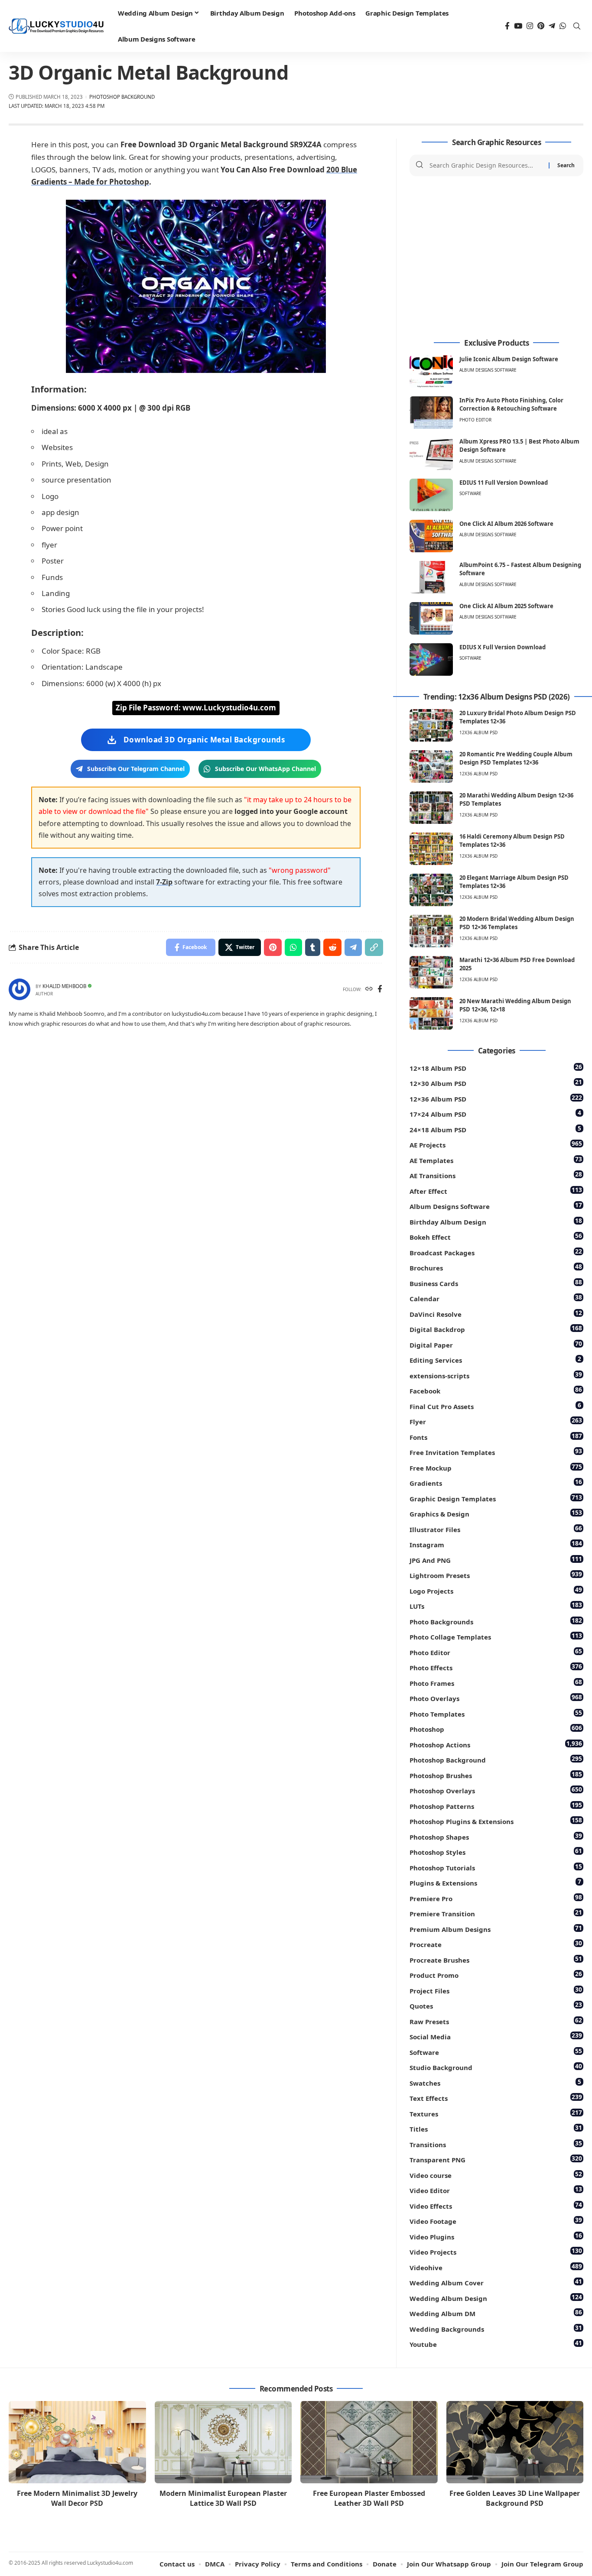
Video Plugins (496, 2236)
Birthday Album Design (496, 1221)
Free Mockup (496, 1467)
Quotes (496, 2005)
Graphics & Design (496, 1513)
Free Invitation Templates (496, 1452)
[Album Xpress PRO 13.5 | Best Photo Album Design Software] (431, 454)
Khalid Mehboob (64, 986)
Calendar (496, 1298)
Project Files (496, 1990)
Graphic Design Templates (496, 1498)
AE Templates (496, 1160)
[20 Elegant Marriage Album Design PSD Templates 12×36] (431, 890)
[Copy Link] (374, 947)
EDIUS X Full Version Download (503, 647)
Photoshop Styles (496, 1852)
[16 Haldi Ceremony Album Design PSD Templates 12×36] (431, 849)
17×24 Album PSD (495, 1113)
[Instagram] (530, 26)
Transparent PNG (496, 2159)
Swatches (495, 2082)
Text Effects (496, 2098)
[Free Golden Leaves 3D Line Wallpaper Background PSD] (515, 2442)
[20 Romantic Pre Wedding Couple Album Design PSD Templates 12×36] (431, 766)
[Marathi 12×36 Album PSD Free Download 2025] (431, 972)
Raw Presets (496, 2021)
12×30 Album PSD (496, 1083)
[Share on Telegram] (353, 947)
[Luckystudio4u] (56, 26)
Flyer (496, 1421)
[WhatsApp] (563, 26)
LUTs (496, 1606)
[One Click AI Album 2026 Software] (431, 536)
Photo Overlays (496, 1698)
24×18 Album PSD (495, 1129)
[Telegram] (552, 26)
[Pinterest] (541, 26)
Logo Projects (496, 1590)
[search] (577, 26)
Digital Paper (496, 1344)
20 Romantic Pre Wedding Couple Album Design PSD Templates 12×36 (516, 758)
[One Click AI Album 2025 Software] (431, 618)
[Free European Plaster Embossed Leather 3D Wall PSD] (369, 2442)
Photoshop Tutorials (496, 1867)
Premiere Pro (496, 1898)
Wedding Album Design (496, 2298)
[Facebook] (507, 26)
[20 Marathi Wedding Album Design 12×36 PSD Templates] (431, 808)
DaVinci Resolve (496, 1314)
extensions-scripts (496, 1375)
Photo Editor (475, 420)
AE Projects (496, 1144)
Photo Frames (496, 1683)
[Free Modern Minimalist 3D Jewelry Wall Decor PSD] (77, 2442)
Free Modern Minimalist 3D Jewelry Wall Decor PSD (77, 2498)
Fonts (496, 1437)
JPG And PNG (496, 1560)
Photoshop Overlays (496, 1790)
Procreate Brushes (496, 1959)
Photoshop (496, 1729)
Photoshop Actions (496, 1744)
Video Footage (496, 2221)
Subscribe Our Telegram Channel (136, 769)
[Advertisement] (496, 258)
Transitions (496, 2144)
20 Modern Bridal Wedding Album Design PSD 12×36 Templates (517, 923)
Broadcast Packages (496, 1252)
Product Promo (496, 1975)
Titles (496, 2128)
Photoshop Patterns (496, 1806)
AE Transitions (496, 1175)
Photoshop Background (122, 97)
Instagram (496, 1544)
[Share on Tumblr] (313, 947)
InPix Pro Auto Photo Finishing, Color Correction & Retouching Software (511, 405)
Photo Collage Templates (496, 1636)
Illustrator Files (496, 1529)
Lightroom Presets (496, 1575)
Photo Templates (496, 1713)
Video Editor (496, 2190)
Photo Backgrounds (496, 1621)
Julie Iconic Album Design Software (509, 359)
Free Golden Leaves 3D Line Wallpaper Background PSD (515, 2498)
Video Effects (496, 2205)
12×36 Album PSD (496, 1098)
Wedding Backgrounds (496, 2328)
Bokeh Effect (496, 1236)
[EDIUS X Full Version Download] (431, 659)
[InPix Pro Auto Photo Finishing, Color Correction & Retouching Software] (431, 413)
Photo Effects (496, 1667)
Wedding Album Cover (496, 2282)
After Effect (496, 1191)
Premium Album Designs (496, 1929)
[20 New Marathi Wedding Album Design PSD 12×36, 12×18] (431, 1013)
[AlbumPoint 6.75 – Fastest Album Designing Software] (431, 577)
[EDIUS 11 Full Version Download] (431, 495)
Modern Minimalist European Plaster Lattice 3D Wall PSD (223, 2498)
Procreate (496, 1944)
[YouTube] (518, 26)
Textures (496, 2113)
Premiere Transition (496, 1913)
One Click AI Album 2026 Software (506, 524)
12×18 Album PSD (496, 1068)
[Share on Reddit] (332, 947)
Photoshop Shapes (496, 1836)
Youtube (496, 2344)
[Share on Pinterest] (273, 947)
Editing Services (495, 1359)
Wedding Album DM (496, 2313)
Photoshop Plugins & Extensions (496, 1821)
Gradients (496, 1482)
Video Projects (496, 2251)
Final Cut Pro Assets (495, 1406)
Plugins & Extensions (495, 1882)
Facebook (496, 1390)
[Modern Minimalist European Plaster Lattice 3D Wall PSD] (223, 2442)
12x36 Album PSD (478, 732)
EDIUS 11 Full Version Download (504, 483)
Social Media (496, 2036)
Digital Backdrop (496, 1329)
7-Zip (164, 882)
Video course (496, 2175)
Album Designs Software (488, 370)
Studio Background (496, 2067)
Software (470, 493)
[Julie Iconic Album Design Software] (431, 371)
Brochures (496, 1267)
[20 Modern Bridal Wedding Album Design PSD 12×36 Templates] (431, 931)
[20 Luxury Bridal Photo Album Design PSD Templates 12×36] (431, 725)
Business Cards (496, 1283)
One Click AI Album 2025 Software (506, 606)
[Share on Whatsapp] (293, 947)
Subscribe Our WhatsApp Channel (265, 769)
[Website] (369, 990)
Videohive (496, 2267)
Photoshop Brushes (496, 1775)
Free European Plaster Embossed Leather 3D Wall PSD (369, 2498)
